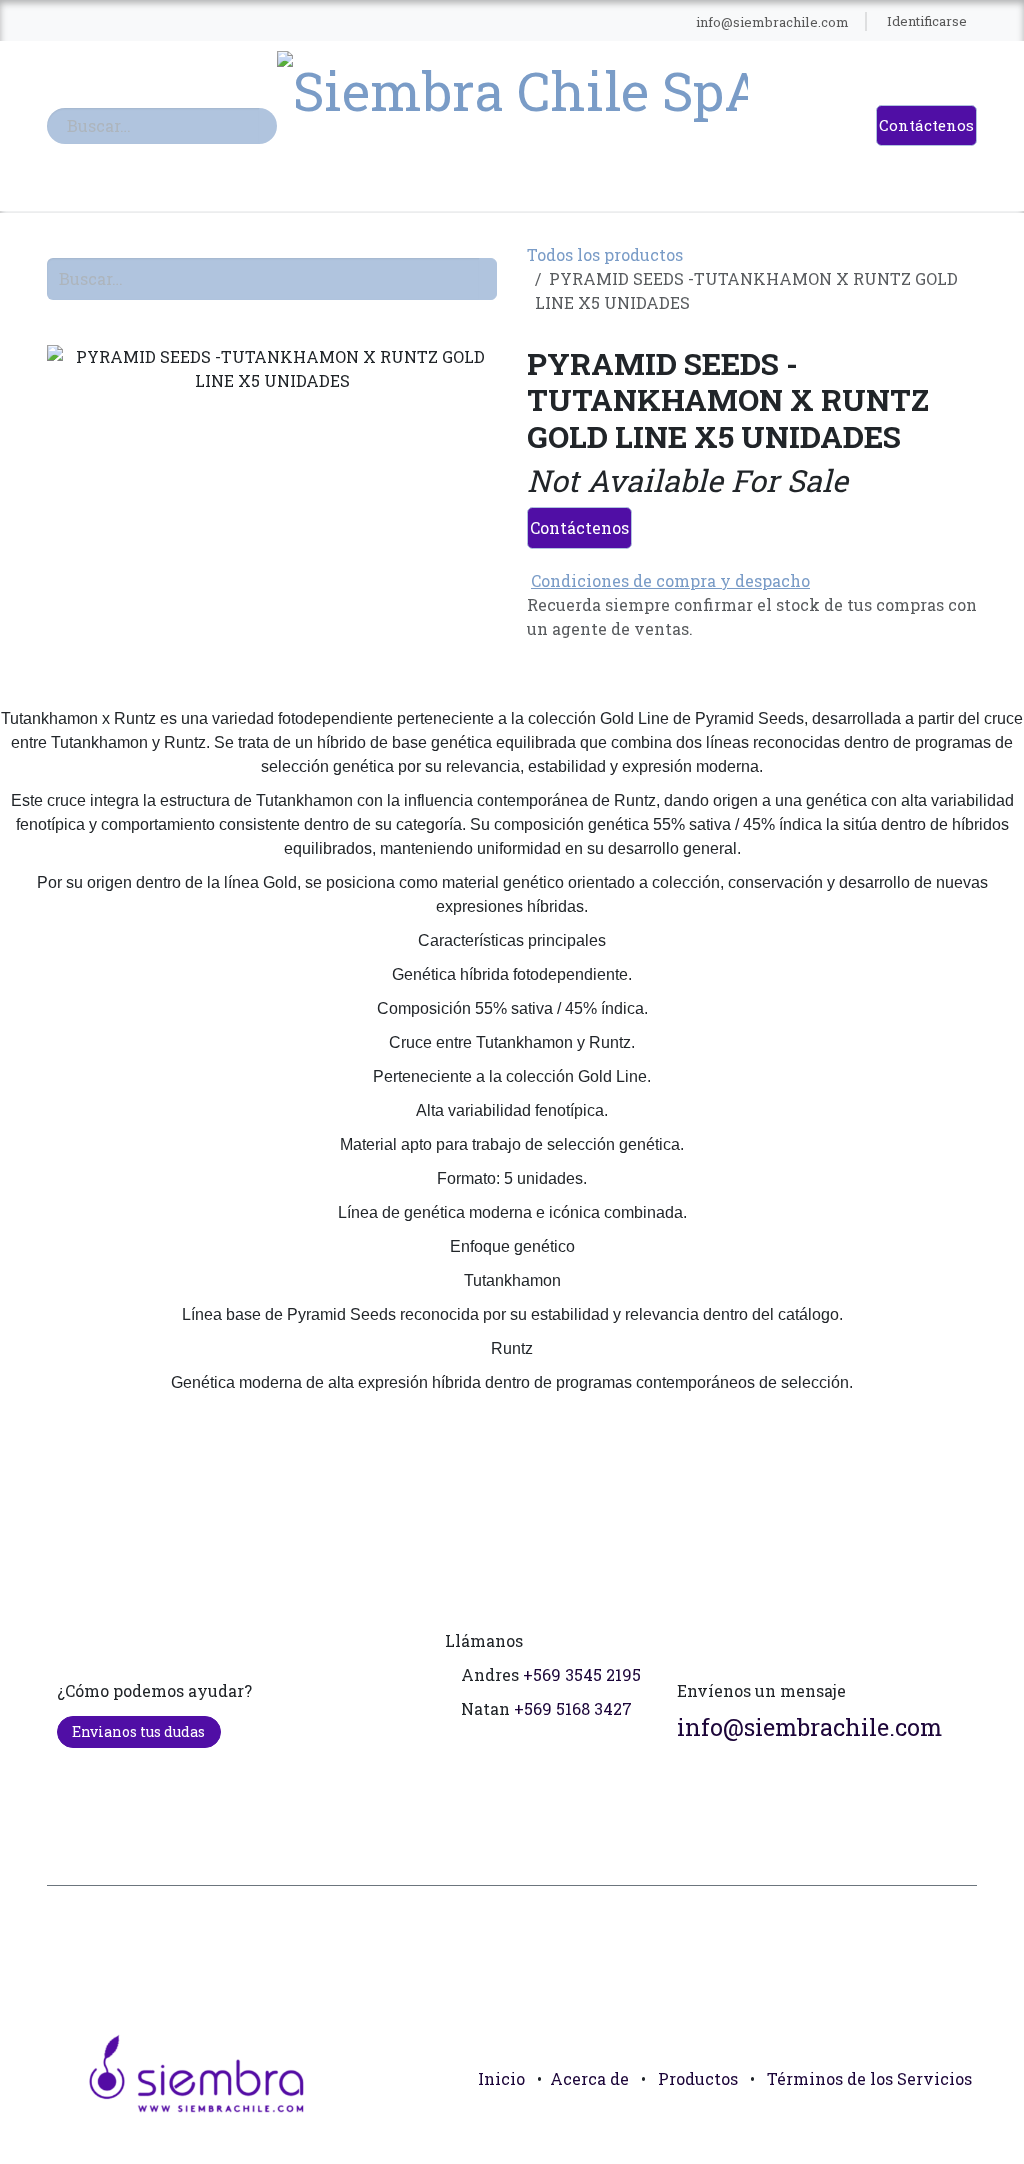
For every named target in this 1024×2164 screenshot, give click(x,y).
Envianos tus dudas (138, 1731)
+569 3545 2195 (582, 1674)
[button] (953, 2124)
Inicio (501, 2078)
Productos (698, 2078)
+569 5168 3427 (573, 1708)
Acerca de (589, 2078)
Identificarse (927, 21)
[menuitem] (81, 22)
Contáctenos (926, 125)
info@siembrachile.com (809, 1726)
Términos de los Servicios (869, 2078)
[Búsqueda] (268, 126)
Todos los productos (605, 254)
